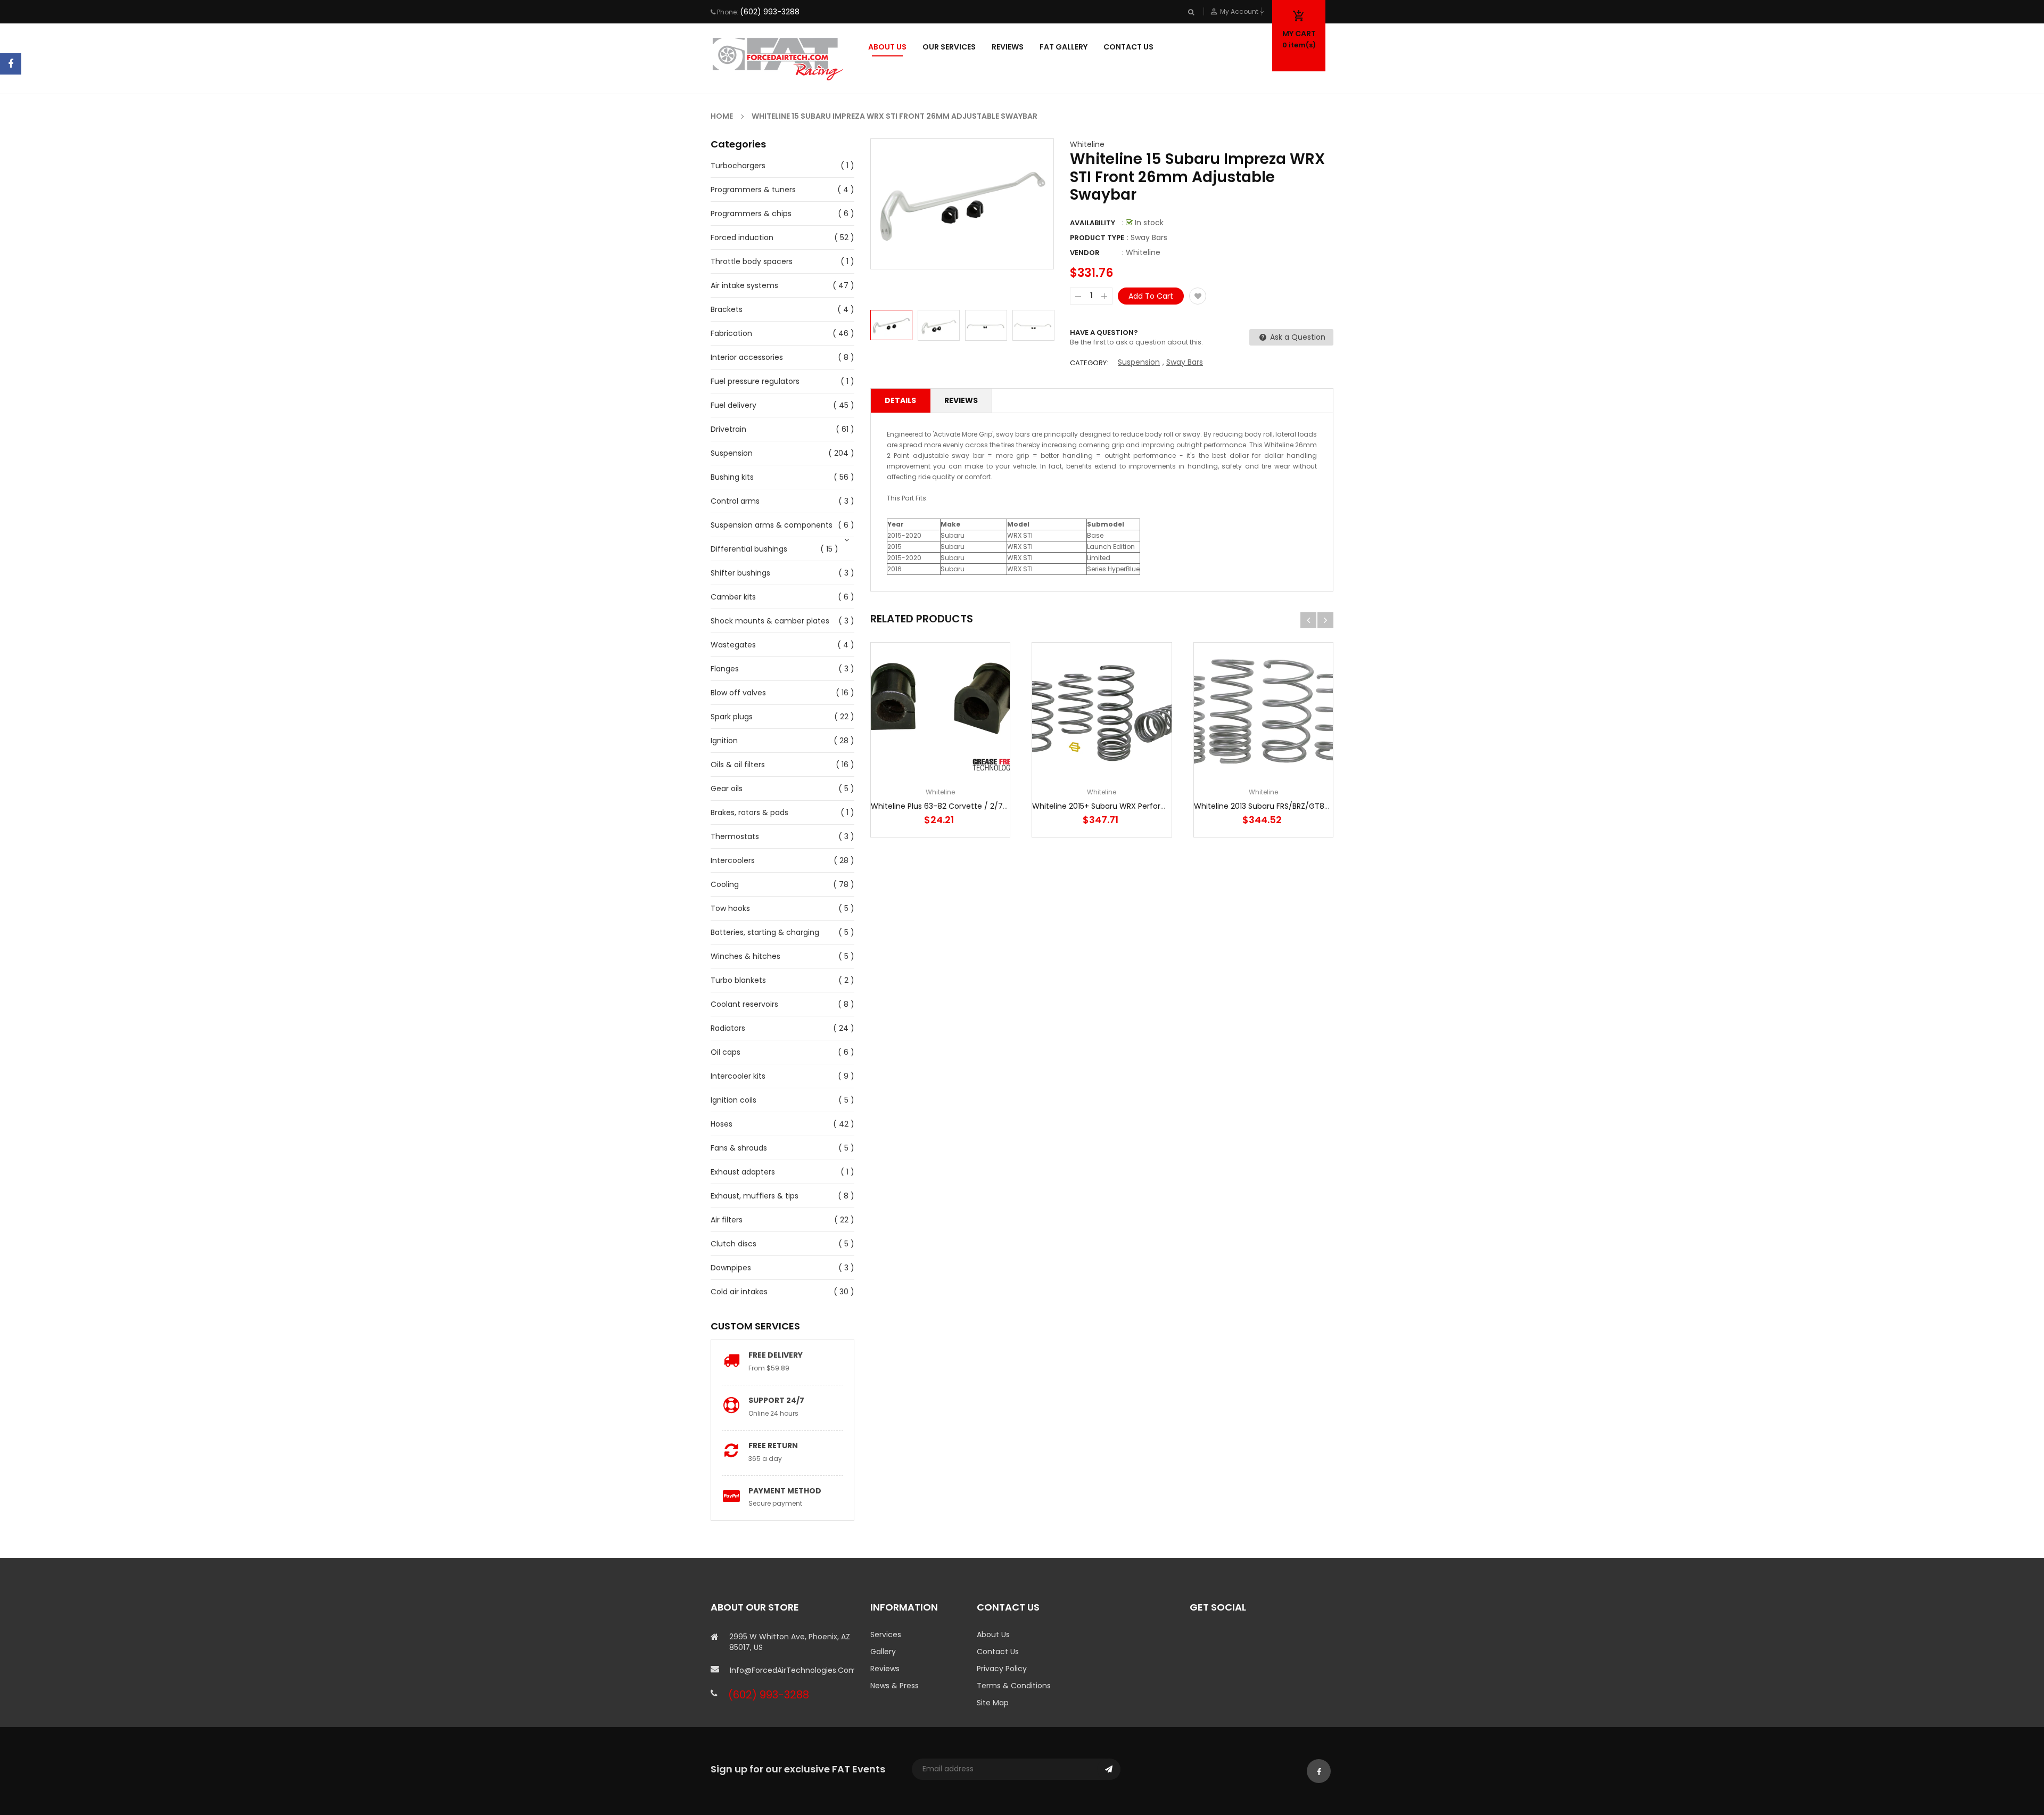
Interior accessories (747, 357)
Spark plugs (732, 717)
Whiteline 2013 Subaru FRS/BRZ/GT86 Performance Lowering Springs (1319, 806)
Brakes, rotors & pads (749, 812)
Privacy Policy (1002, 1669)
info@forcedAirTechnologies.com (792, 1670)
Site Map (993, 1703)
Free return (773, 1446)
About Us (993, 1635)
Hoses (722, 1124)
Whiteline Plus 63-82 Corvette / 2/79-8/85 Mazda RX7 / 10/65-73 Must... (1004, 806)
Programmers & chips (751, 213)
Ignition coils (733, 1100)
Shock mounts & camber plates (770, 621)
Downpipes (731, 1268)
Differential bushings (749, 549)
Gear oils (727, 789)
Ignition (724, 741)
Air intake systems (744, 285)
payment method (785, 1491)
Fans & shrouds (739, 1148)
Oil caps (726, 1052)
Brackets (727, 309)
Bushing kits (732, 477)
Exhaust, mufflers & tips (755, 1196)
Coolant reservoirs (744, 1004)
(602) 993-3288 (770, 12)
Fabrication (731, 333)
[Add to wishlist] (1198, 296)
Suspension (732, 453)
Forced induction (742, 237)
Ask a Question (1297, 337)
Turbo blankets (738, 980)
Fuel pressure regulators (755, 381)
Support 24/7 (776, 1400)
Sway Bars (1185, 362)
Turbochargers (738, 166)
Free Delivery (776, 1355)
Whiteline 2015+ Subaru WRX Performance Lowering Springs (1141, 806)
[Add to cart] (941, 745)
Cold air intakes (739, 1292)
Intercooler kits (738, 1076)
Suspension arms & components (772, 525)
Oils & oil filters (738, 765)
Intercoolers (733, 860)
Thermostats (735, 836)
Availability (1093, 223)
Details (900, 400)
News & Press (895, 1686)
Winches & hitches (745, 956)
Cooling (725, 884)
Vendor (1085, 253)
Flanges (725, 669)
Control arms (735, 501)
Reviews (961, 400)
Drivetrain (728, 429)
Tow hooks (730, 908)
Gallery (883, 1652)
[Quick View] (972, 745)
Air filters (727, 1220)
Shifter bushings (740, 573)
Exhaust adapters (743, 1172)
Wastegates (733, 645)
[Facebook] (11, 64)
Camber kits (733, 597)
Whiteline (1087, 144)
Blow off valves (738, 693)
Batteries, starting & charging (765, 932)
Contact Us (998, 1652)
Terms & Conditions (1014, 1686)
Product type (1097, 238)
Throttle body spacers (752, 261)
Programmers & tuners (753, 190)
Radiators (728, 1028)
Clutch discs (733, 1244)
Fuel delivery (733, 405)
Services (886, 1635)
